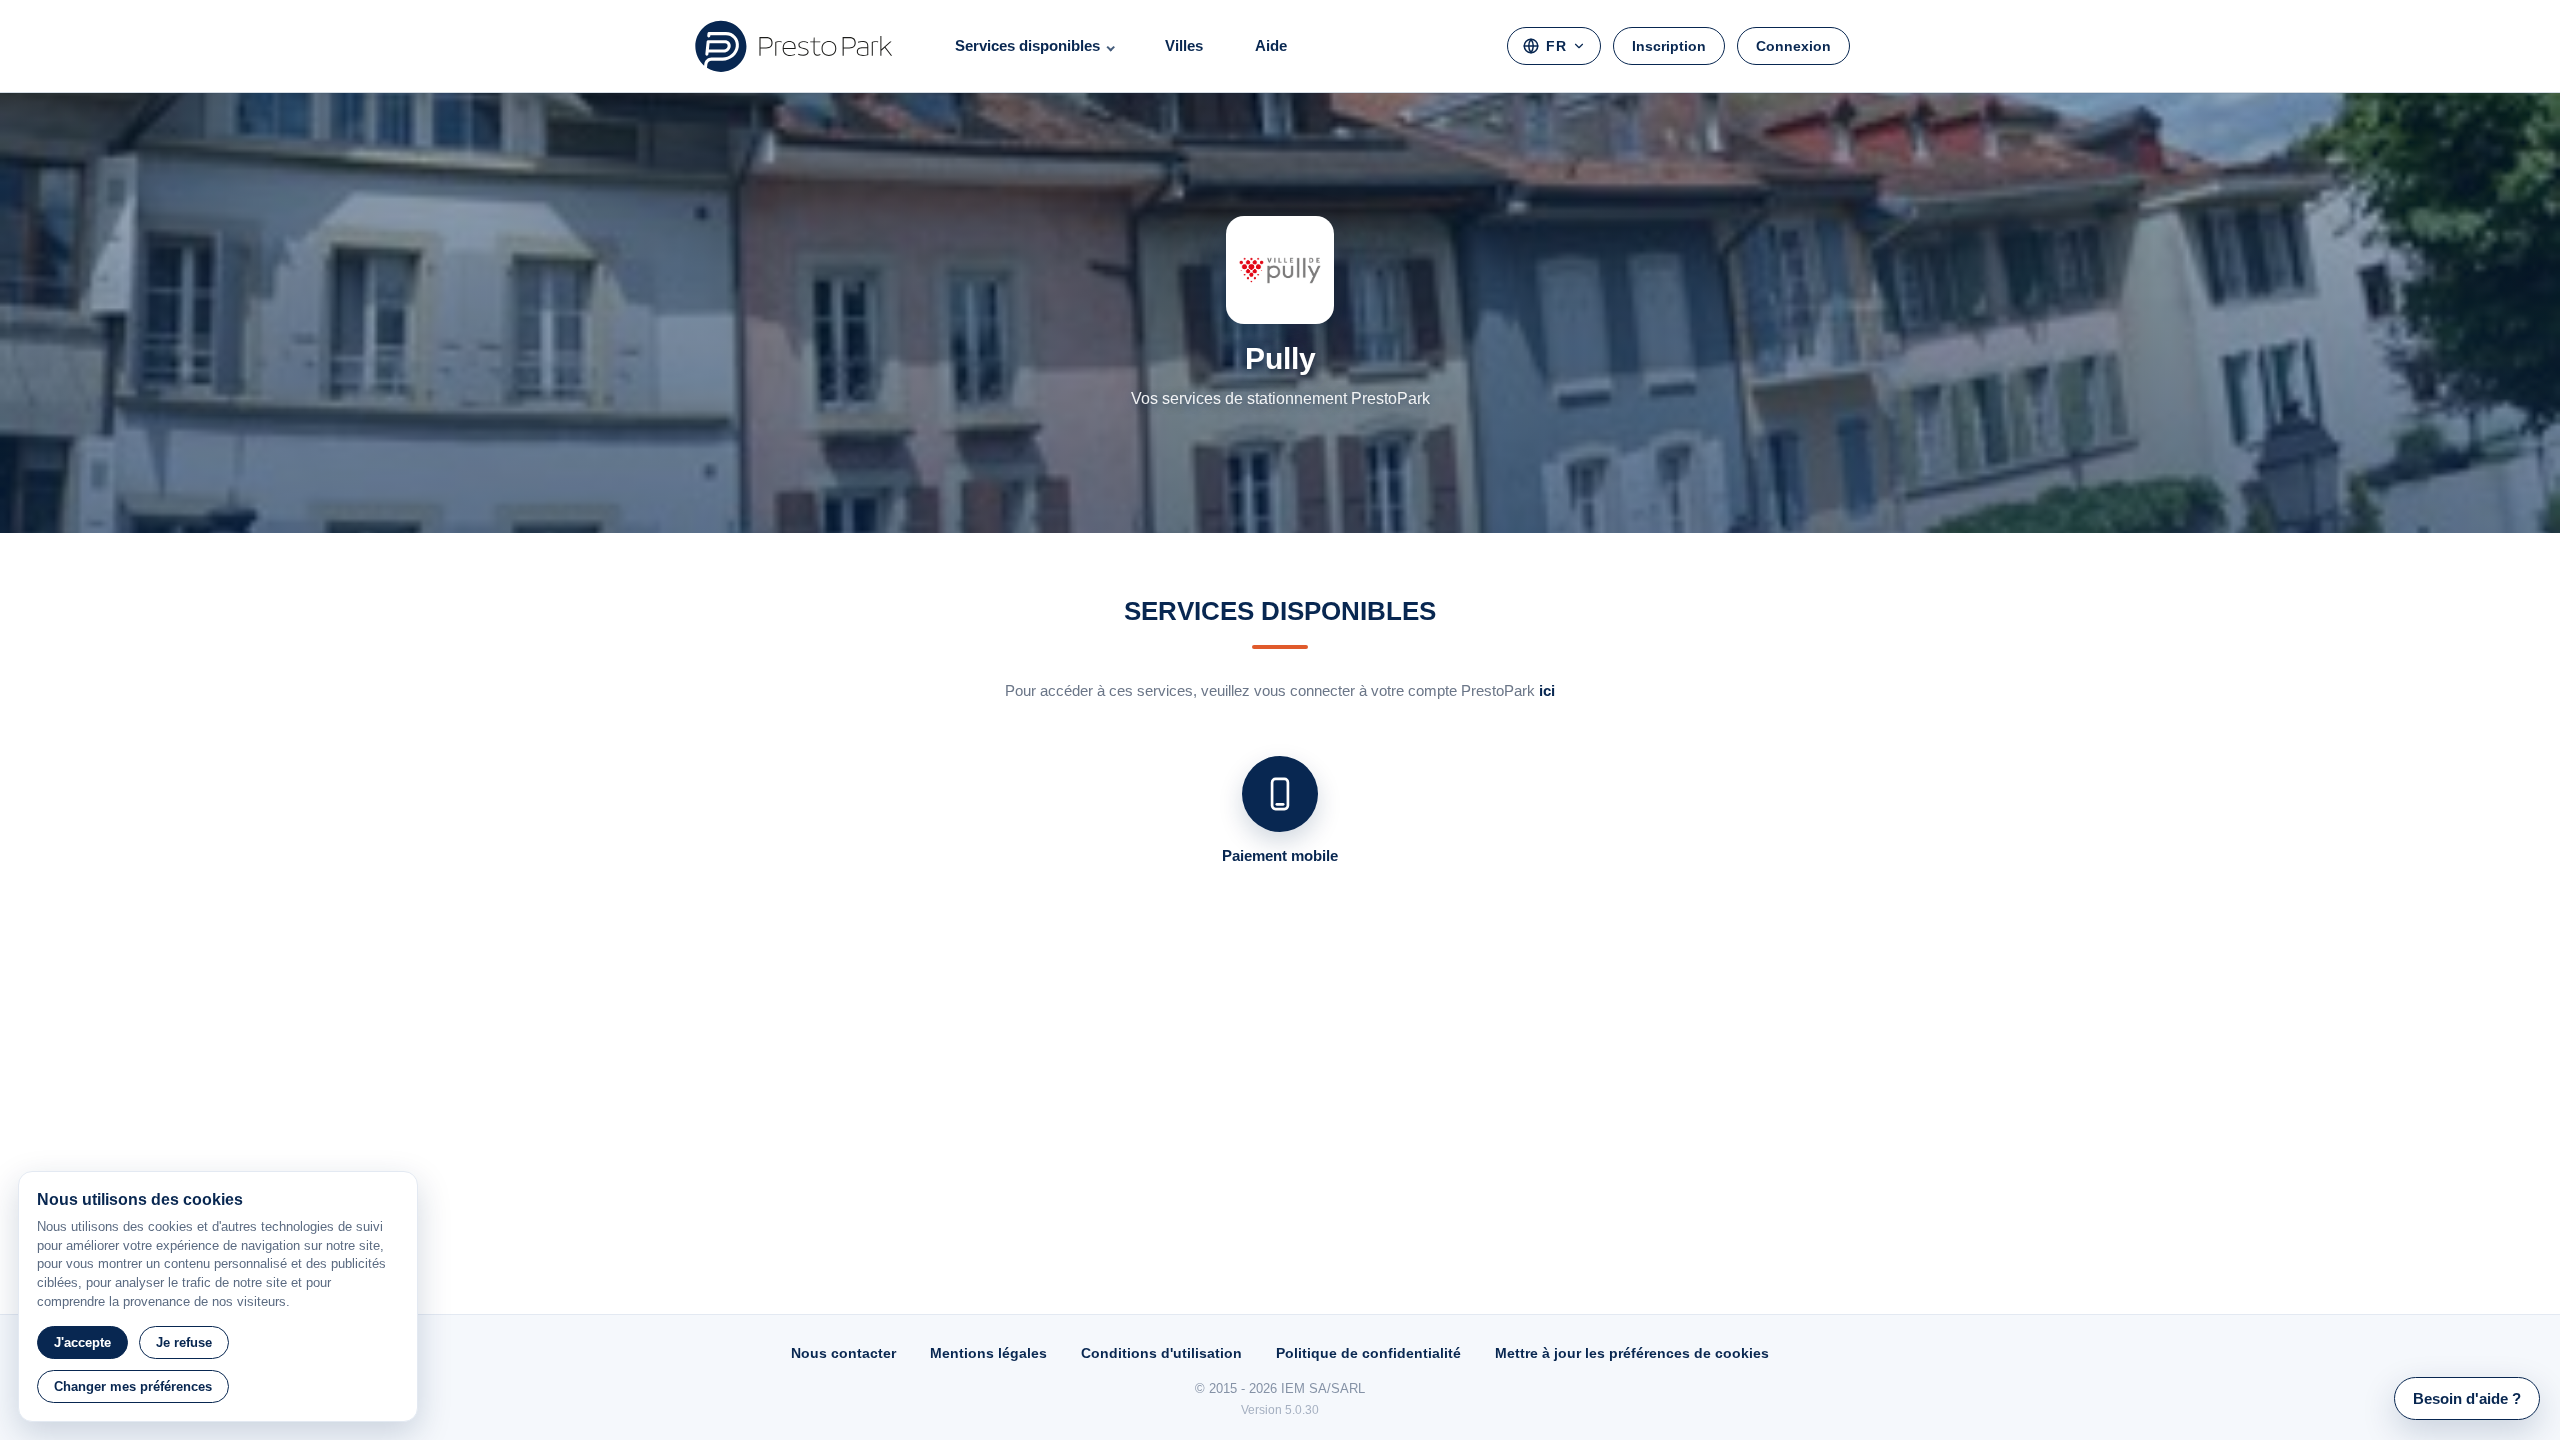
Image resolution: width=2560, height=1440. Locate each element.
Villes (1184, 45)
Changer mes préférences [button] (133, 1386)
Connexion (1793, 46)
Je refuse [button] (184, 1342)
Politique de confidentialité (1368, 1353)
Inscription (1669, 46)
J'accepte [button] (82, 1342)
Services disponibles (1027, 45)
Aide (1271, 45)
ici (1547, 690)
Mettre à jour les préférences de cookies (1632, 1353)
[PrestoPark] (794, 46)
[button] (2467, 1398)
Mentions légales (988, 1353)
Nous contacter (843, 1353)
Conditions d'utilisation (1161, 1353)
